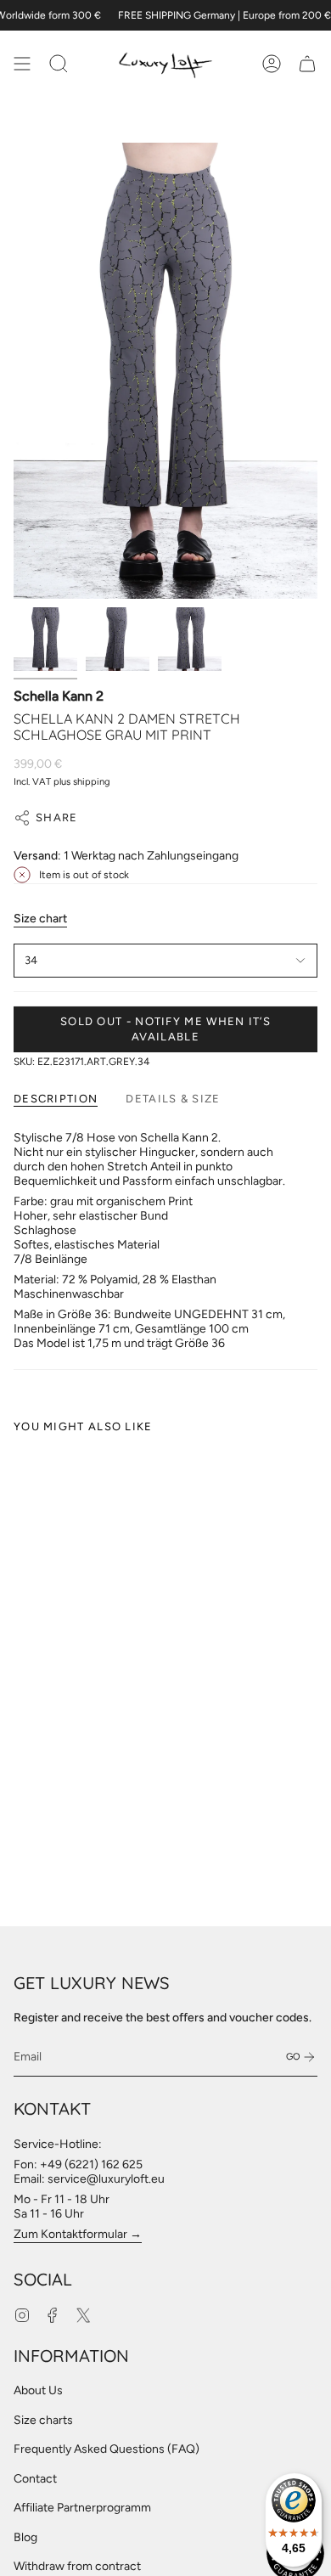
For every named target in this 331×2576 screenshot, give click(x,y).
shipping (92, 781)
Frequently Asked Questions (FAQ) (107, 2449)
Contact (35, 2479)
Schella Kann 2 (59, 696)
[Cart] (307, 64)
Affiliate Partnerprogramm (82, 2508)
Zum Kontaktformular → (78, 2234)
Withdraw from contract (77, 2566)
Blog (25, 2537)
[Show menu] (22, 64)
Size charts (43, 2420)
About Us (38, 2390)
